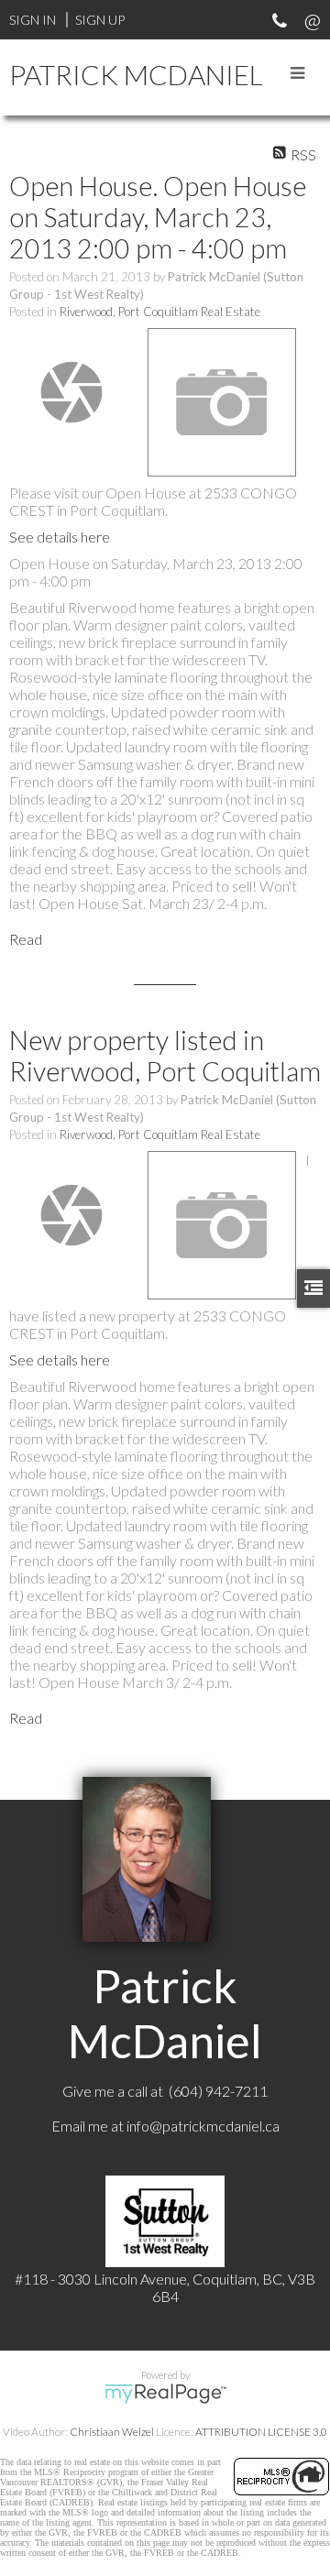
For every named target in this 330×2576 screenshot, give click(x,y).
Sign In (33, 20)
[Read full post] (71, 392)
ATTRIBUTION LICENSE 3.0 (261, 2432)
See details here (60, 537)
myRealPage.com (165, 2394)
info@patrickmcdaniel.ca (203, 2126)
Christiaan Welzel (112, 2432)
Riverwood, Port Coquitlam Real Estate (160, 312)
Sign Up (100, 20)
